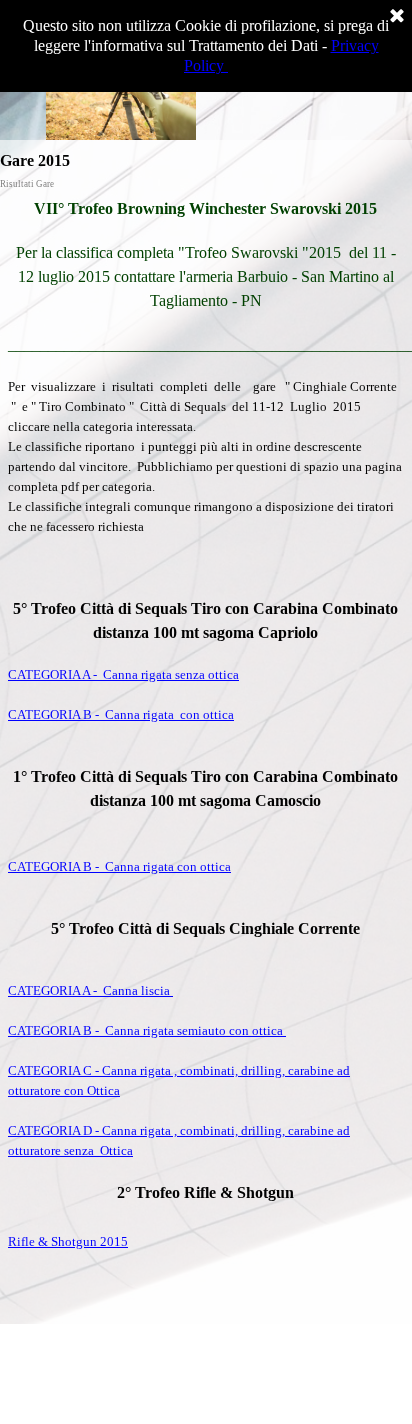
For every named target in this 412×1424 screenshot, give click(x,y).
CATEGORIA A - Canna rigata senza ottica (123, 674)
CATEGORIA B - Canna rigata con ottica (121, 714)
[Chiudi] (397, 17)
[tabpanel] (206, 755)
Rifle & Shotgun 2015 (68, 1241)
